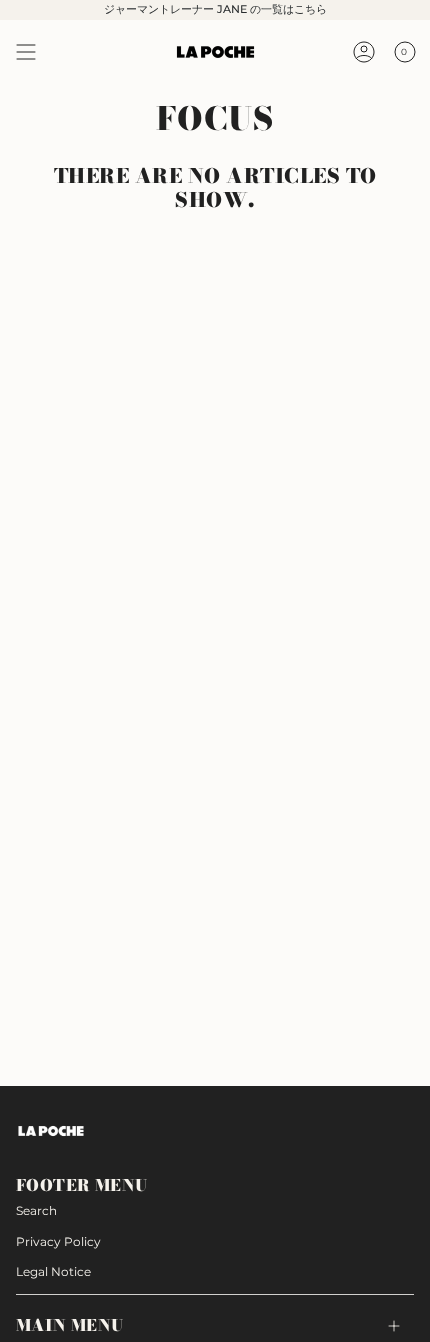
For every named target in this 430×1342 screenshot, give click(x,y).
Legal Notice (53, 1271)
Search (36, 1210)
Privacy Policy (58, 1241)
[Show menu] (26, 52)
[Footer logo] (51, 1131)
